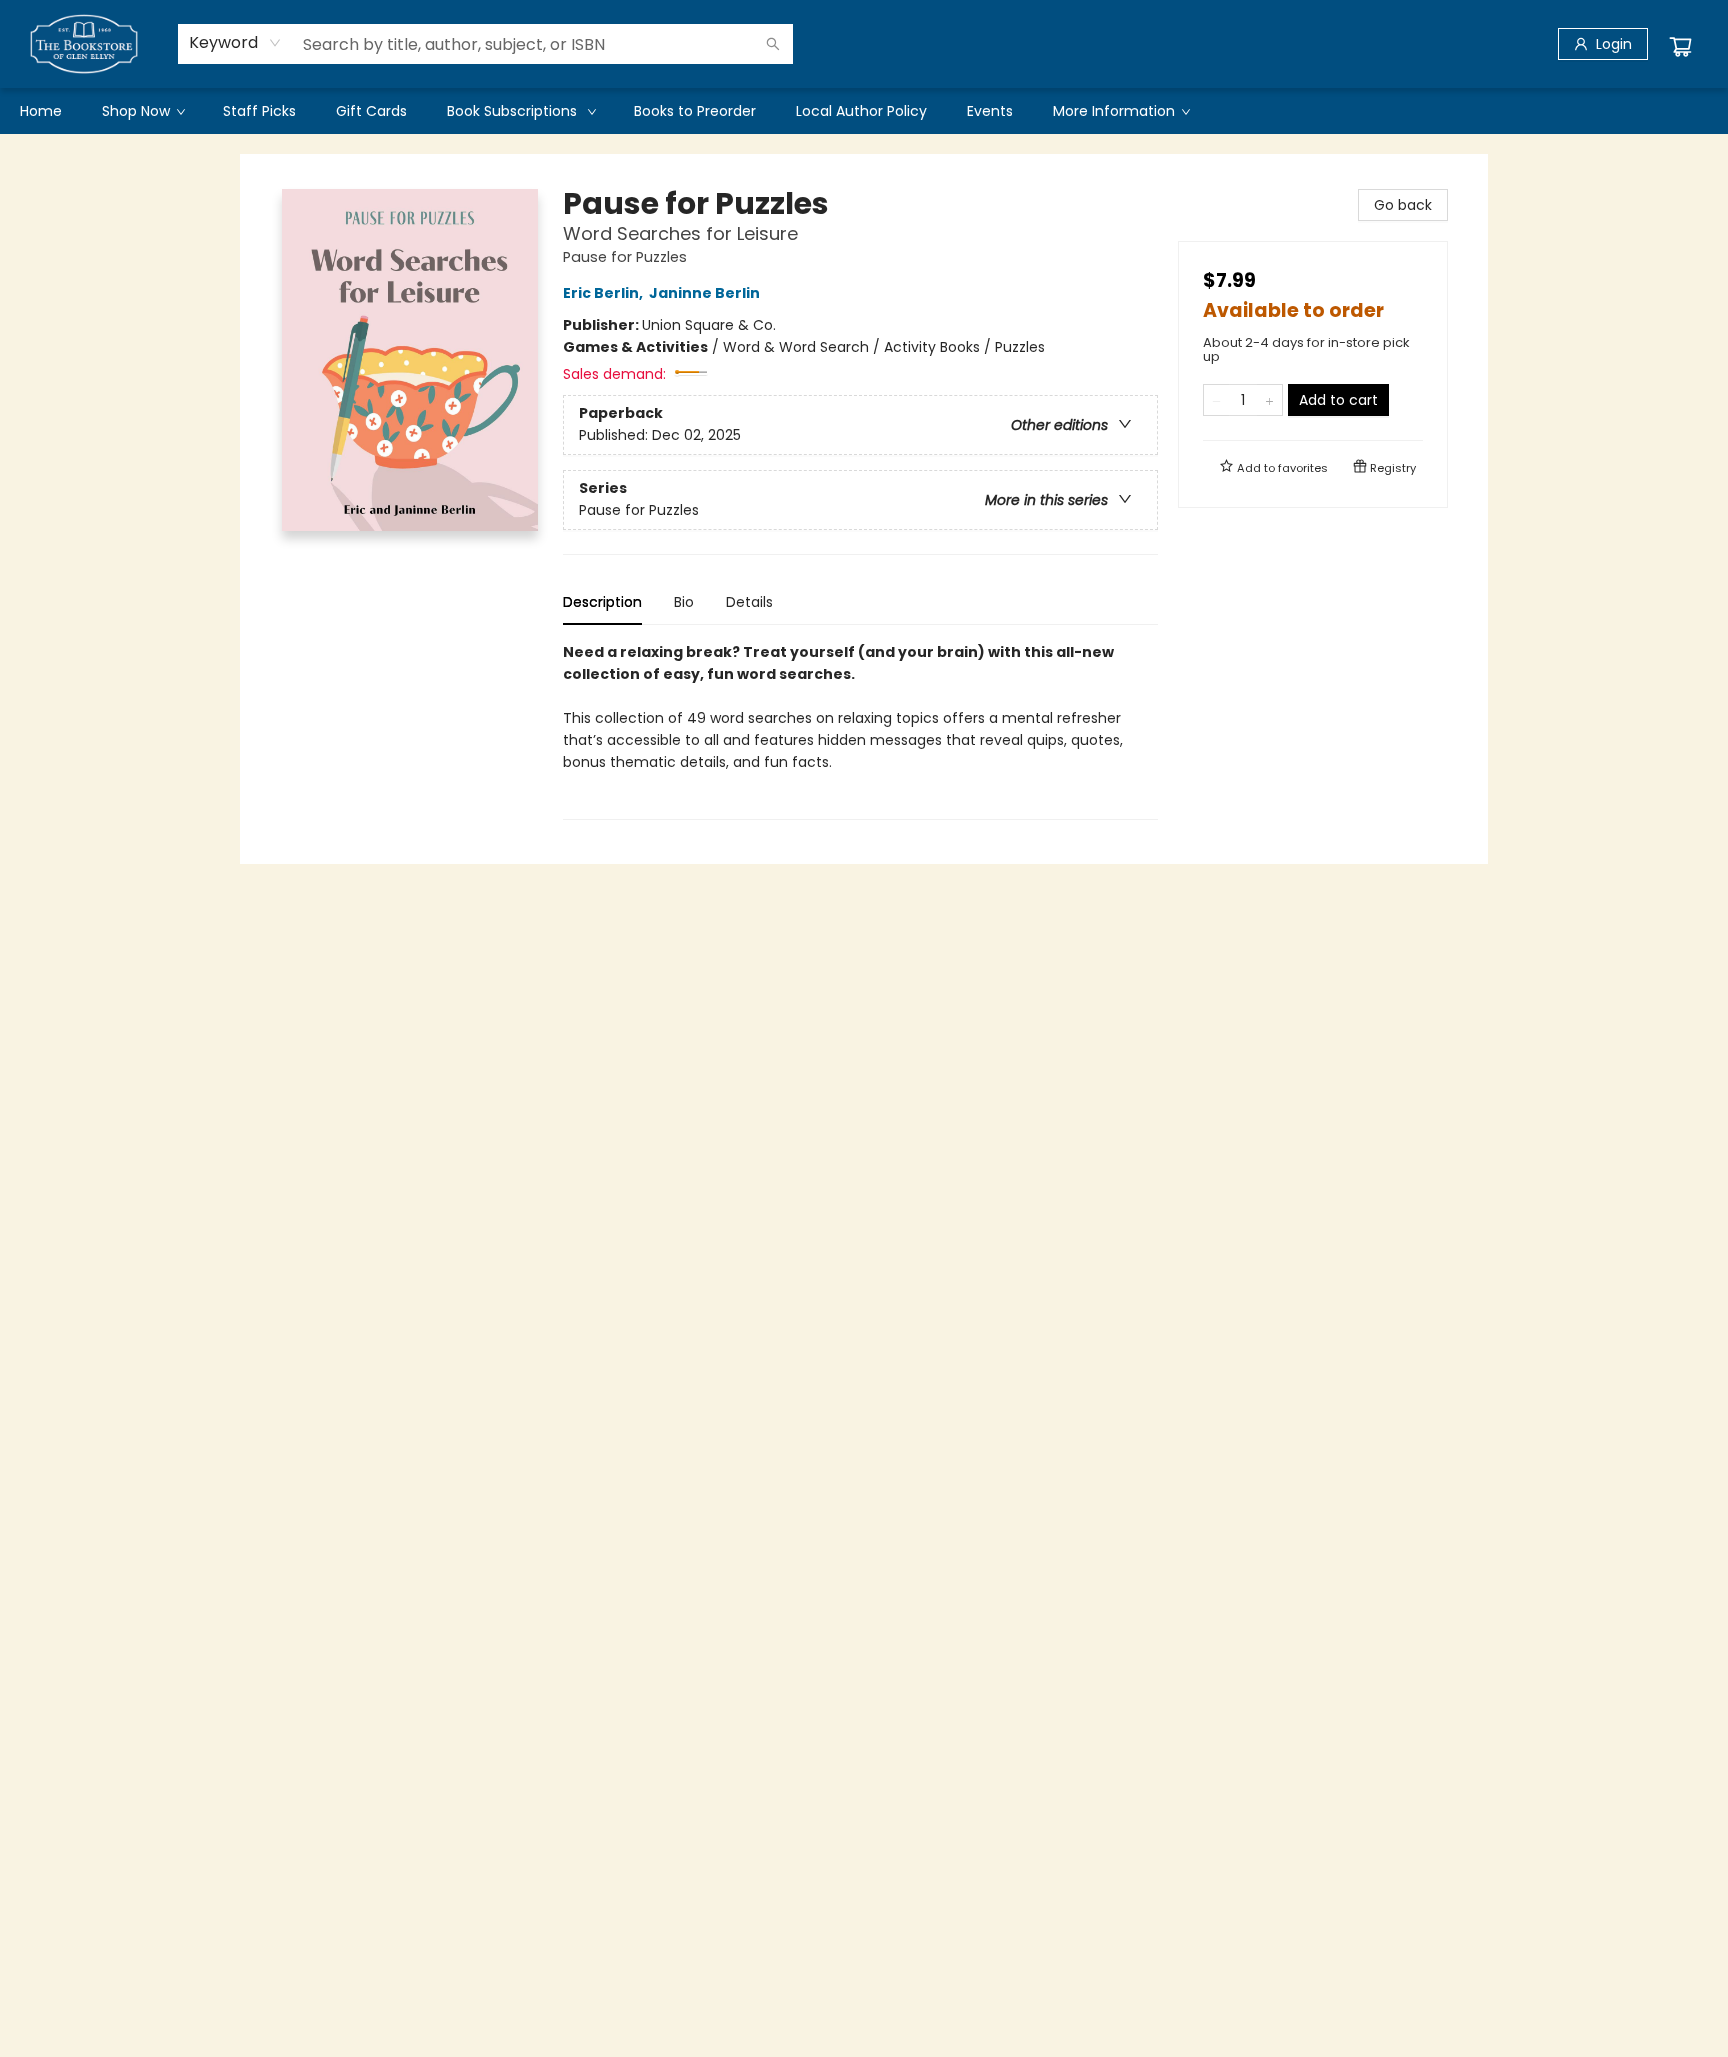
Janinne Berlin (704, 293)
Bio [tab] (684, 602)
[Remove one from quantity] (1216, 400)
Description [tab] (602, 602)
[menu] (864, 111)
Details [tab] (749, 602)
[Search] (773, 44)
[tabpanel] (860, 730)
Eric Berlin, (604, 293)
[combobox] (235, 43)
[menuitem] (41, 111)
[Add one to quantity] (1269, 400)
